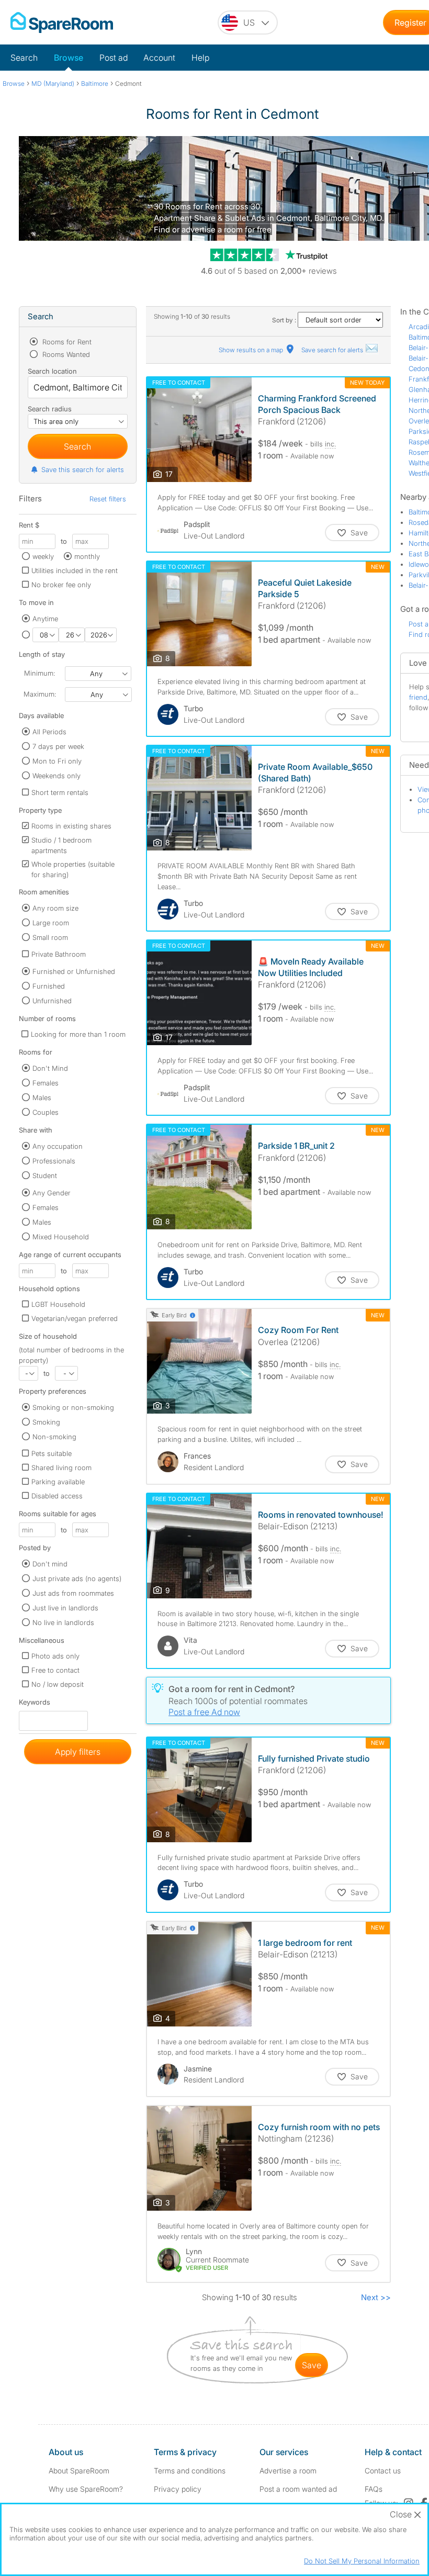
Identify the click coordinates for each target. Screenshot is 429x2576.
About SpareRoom (79, 2471)
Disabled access (57, 1496)
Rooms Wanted (65, 354)
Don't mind (50, 1564)
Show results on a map (252, 350)
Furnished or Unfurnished (74, 971)
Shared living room (61, 1468)
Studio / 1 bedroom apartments (61, 845)
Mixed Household (61, 1237)
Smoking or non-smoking (73, 1407)
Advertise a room (288, 2471)
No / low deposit (58, 1684)
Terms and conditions (190, 2471)
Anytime (45, 619)
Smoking (46, 1422)
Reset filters (108, 499)
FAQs (374, 2489)
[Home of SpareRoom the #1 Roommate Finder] (62, 23)
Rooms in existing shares (71, 826)
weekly (43, 556)
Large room (51, 923)
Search (24, 58)
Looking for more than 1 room (78, 1034)
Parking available (58, 1482)
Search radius (50, 409)
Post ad (114, 58)
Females (46, 1083)
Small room (50, 937)
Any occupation (58, 1146)
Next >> (376, 2297)
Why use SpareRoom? (86, 2489)
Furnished (49, 986)
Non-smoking (54, 1437)
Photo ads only (55, 1656)
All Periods (49, 732)
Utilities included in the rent (75, 570)
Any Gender (52, 1193)
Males (42, 1097)
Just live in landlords (65, 1608)
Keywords (35, 1704)
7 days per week (58, 746)
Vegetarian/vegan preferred (75, 1318)
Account (159, 58)
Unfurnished (52, 1001)
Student (45, 1175)
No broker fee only (61, 585)
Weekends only (57, 776)
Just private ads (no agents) (77, 1578)
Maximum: (40, 694)
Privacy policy (178, 2489)
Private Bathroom (59, 954)
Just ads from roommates (73, 1593)
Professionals (54, 1161)
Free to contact (55, 1670)
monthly (87, 556)
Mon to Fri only (57, 761)
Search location (52, 371)
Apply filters (78, 1752)
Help (200, 58)
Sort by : (285, 320)
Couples (46, 1112)
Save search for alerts (333, 350)
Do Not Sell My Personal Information (362, 2561)
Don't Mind (50, 1068)
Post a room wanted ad (298, 2489)
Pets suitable (52, 1453)
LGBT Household (58, 1304)
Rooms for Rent (66, 342)
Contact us (383, 2471)
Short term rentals (60, 792)
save (312, 2365)
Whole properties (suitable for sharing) (73, 869)
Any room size (55, 908)
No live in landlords (63, 1622)
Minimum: (39, 673)
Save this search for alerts (83, 469)
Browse (69, 58)
